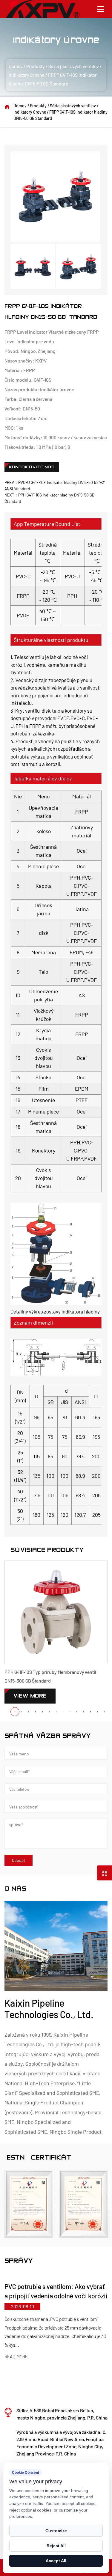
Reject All (56, 2546)
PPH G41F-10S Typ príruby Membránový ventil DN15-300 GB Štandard (50, 1676)
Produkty (36, 66)
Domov (16, 66)
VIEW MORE (30, 1696)
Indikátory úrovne (27, 75)
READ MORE (25, 2348)
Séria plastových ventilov (74, 66)
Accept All (56, 2561)
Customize (56, 2531)
